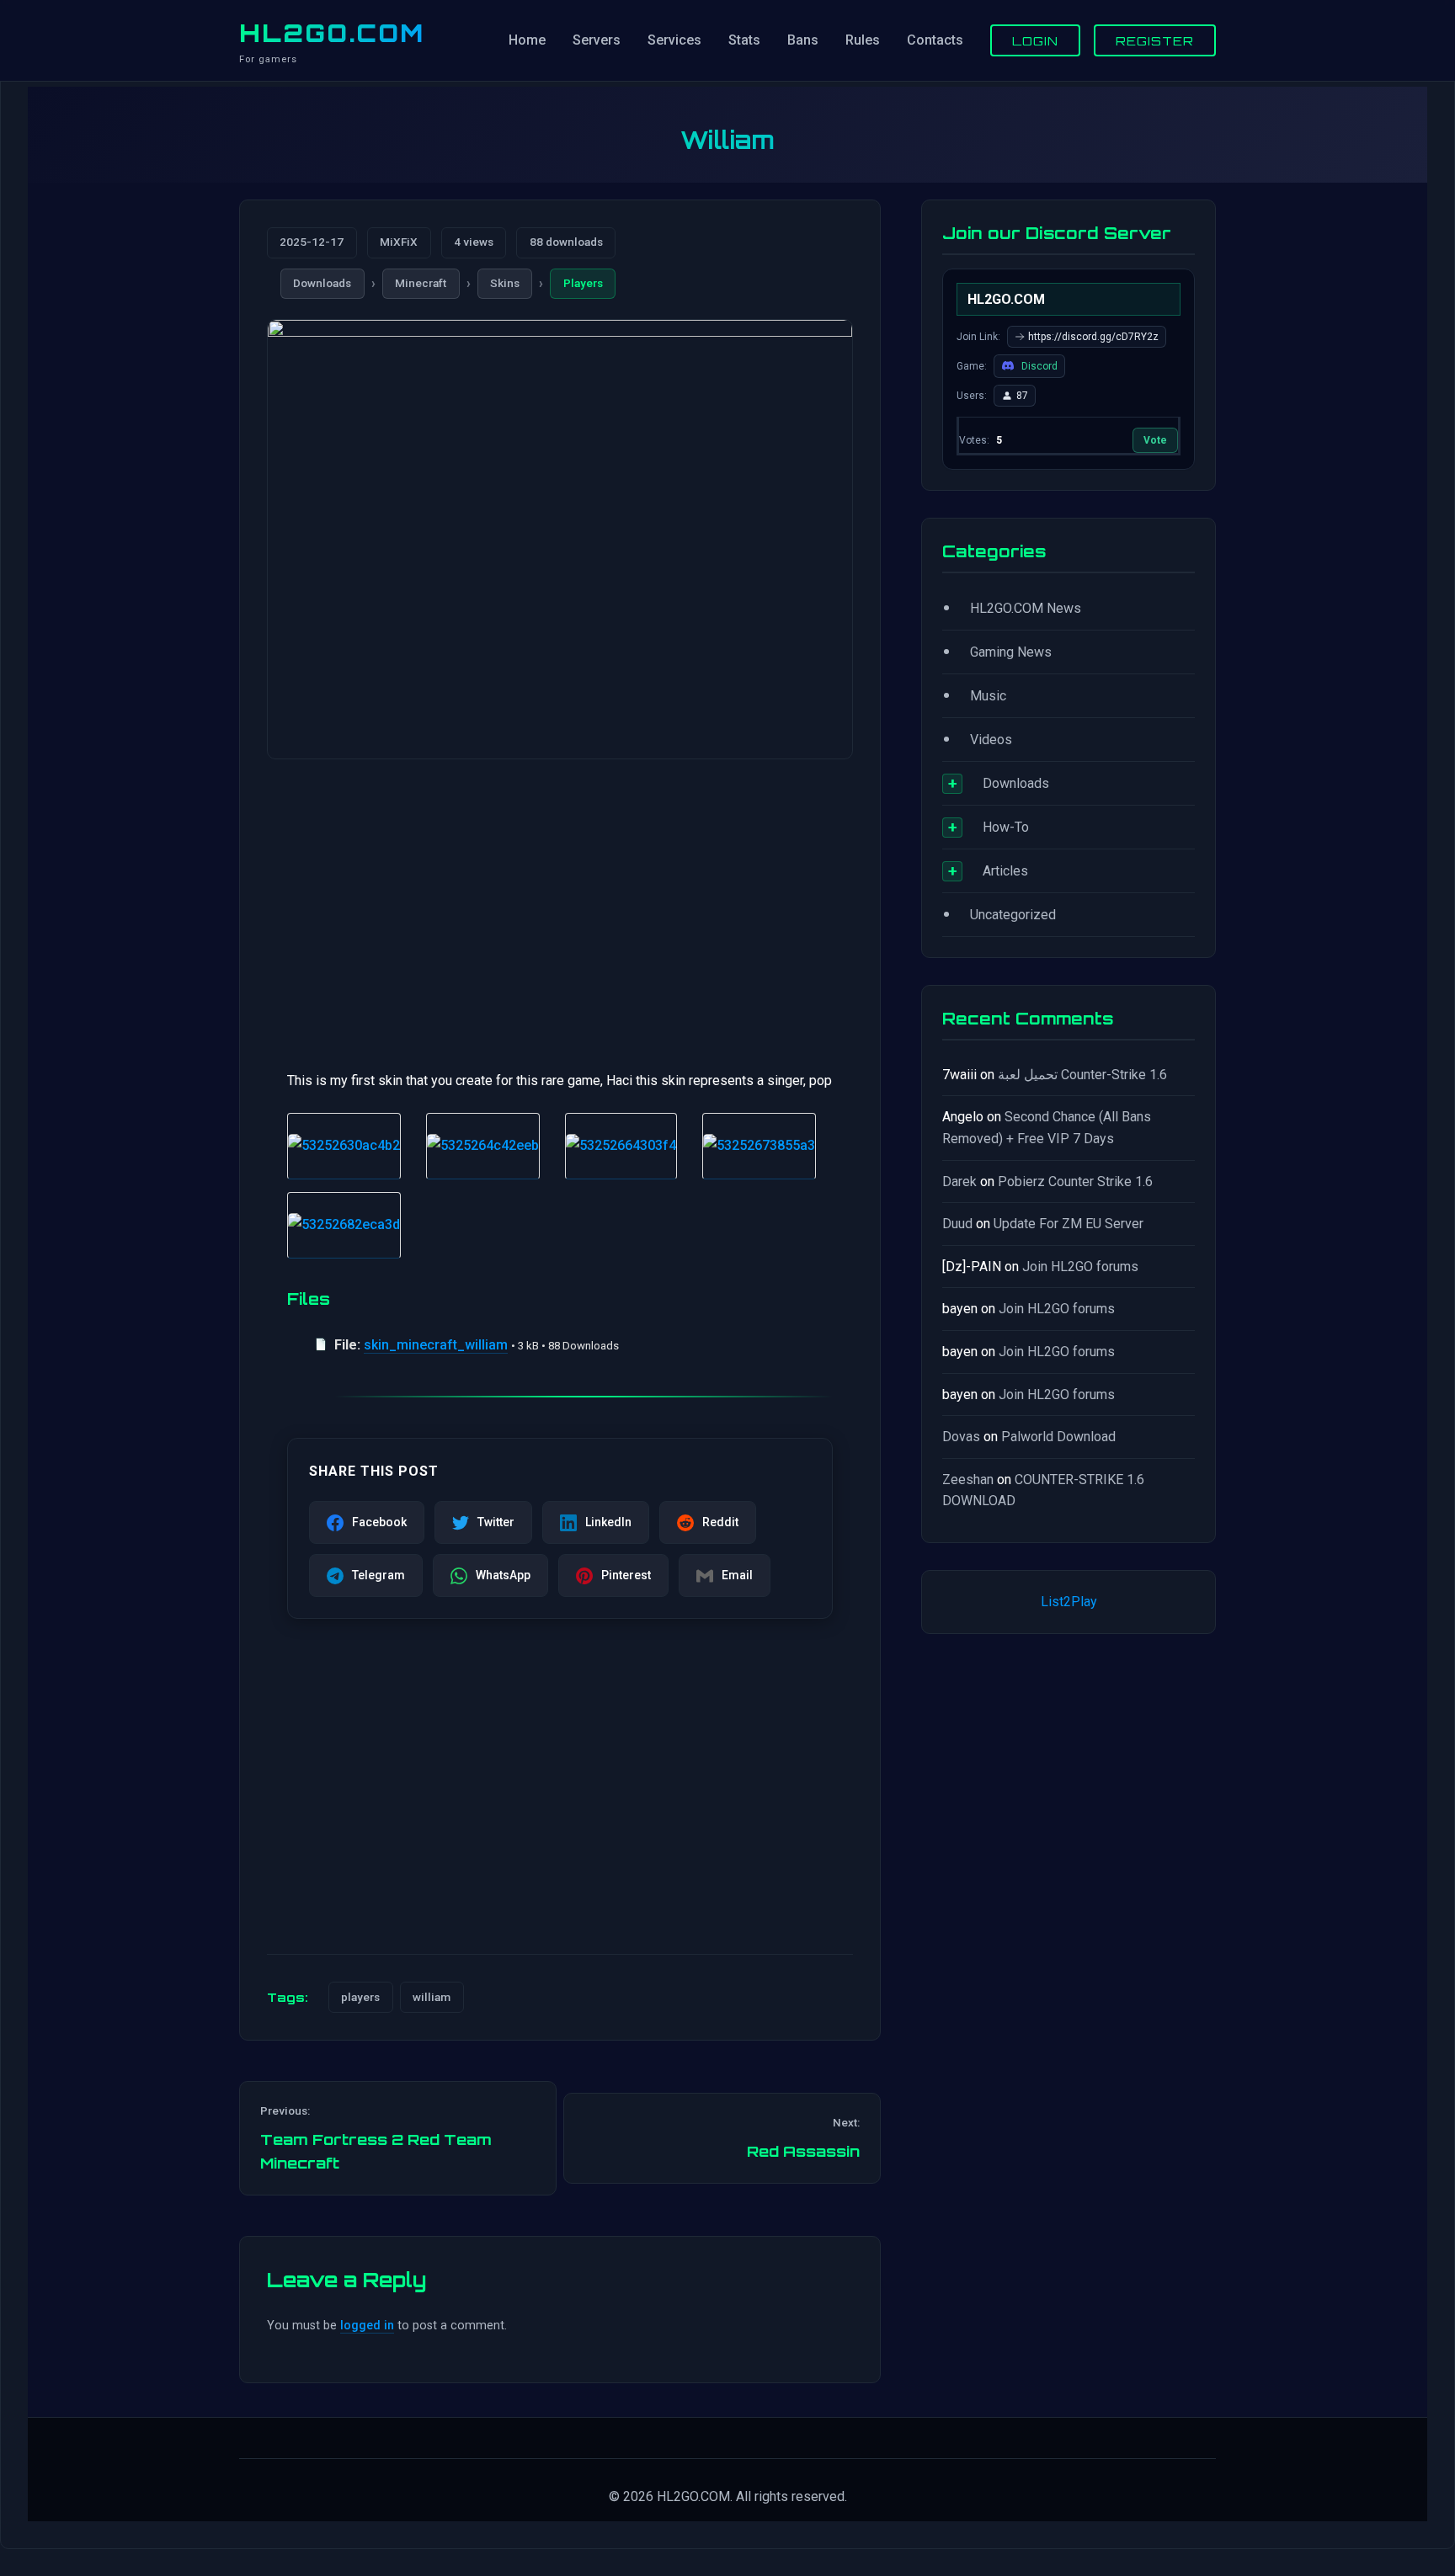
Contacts (935, 40)
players (360, 1997)
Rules (863, 40)
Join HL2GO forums (1080, 1267)
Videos (991, 740)
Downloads (322, 283)
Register (1155, 40)
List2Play (1069, 1602)
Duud (957, 1224)
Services (674, 40)
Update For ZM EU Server (1069, 1224)
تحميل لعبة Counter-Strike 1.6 (1082, 1075)
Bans (803, 40)
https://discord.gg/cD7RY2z (1093, 337)
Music (988, 696)
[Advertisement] (560, 904)
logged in (367, 2326)
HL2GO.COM (332, 33)
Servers (597, 40)
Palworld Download (1058, 1437)
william (432, 1997)
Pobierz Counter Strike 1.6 (1075, 1182)
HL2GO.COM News (1026, 608)
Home (527, 40)
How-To (1006, 827)
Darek (959, 1182)
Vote (1155, 440)
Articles (1005, 871)
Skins (505, 283)
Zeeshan (968, 1480)
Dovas (961, 1437)
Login (1035, 40)
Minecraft (421, 283)
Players (583, 283)
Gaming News (1011, 652)
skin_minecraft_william (436, 1345)
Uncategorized (1013, 915)
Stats (744, 40)
